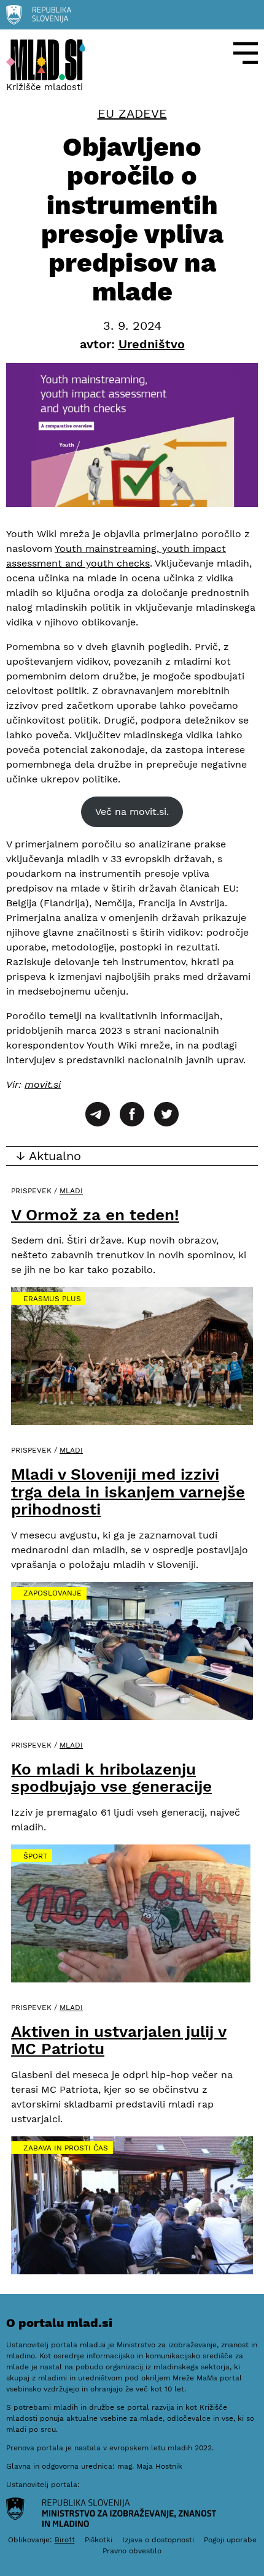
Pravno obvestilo (132, 2551)
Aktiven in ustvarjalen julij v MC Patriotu (119, 2040)
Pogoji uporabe (230, 2540)
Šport (35, 1856)
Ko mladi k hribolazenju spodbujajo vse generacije (111, 1778)
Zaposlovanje (52, 1593)
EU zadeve (132, 113)
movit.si (43, 1084)
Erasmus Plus (52, 1299)
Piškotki (99, 2540)
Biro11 (65, 2540)
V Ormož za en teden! (95, 1215)
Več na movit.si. (132, 812)
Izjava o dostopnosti (158, 2540)
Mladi (71, 1191)
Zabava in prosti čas (66, 2148)
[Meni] (246, 53)
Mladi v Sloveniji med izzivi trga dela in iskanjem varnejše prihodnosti (128, 1492)
